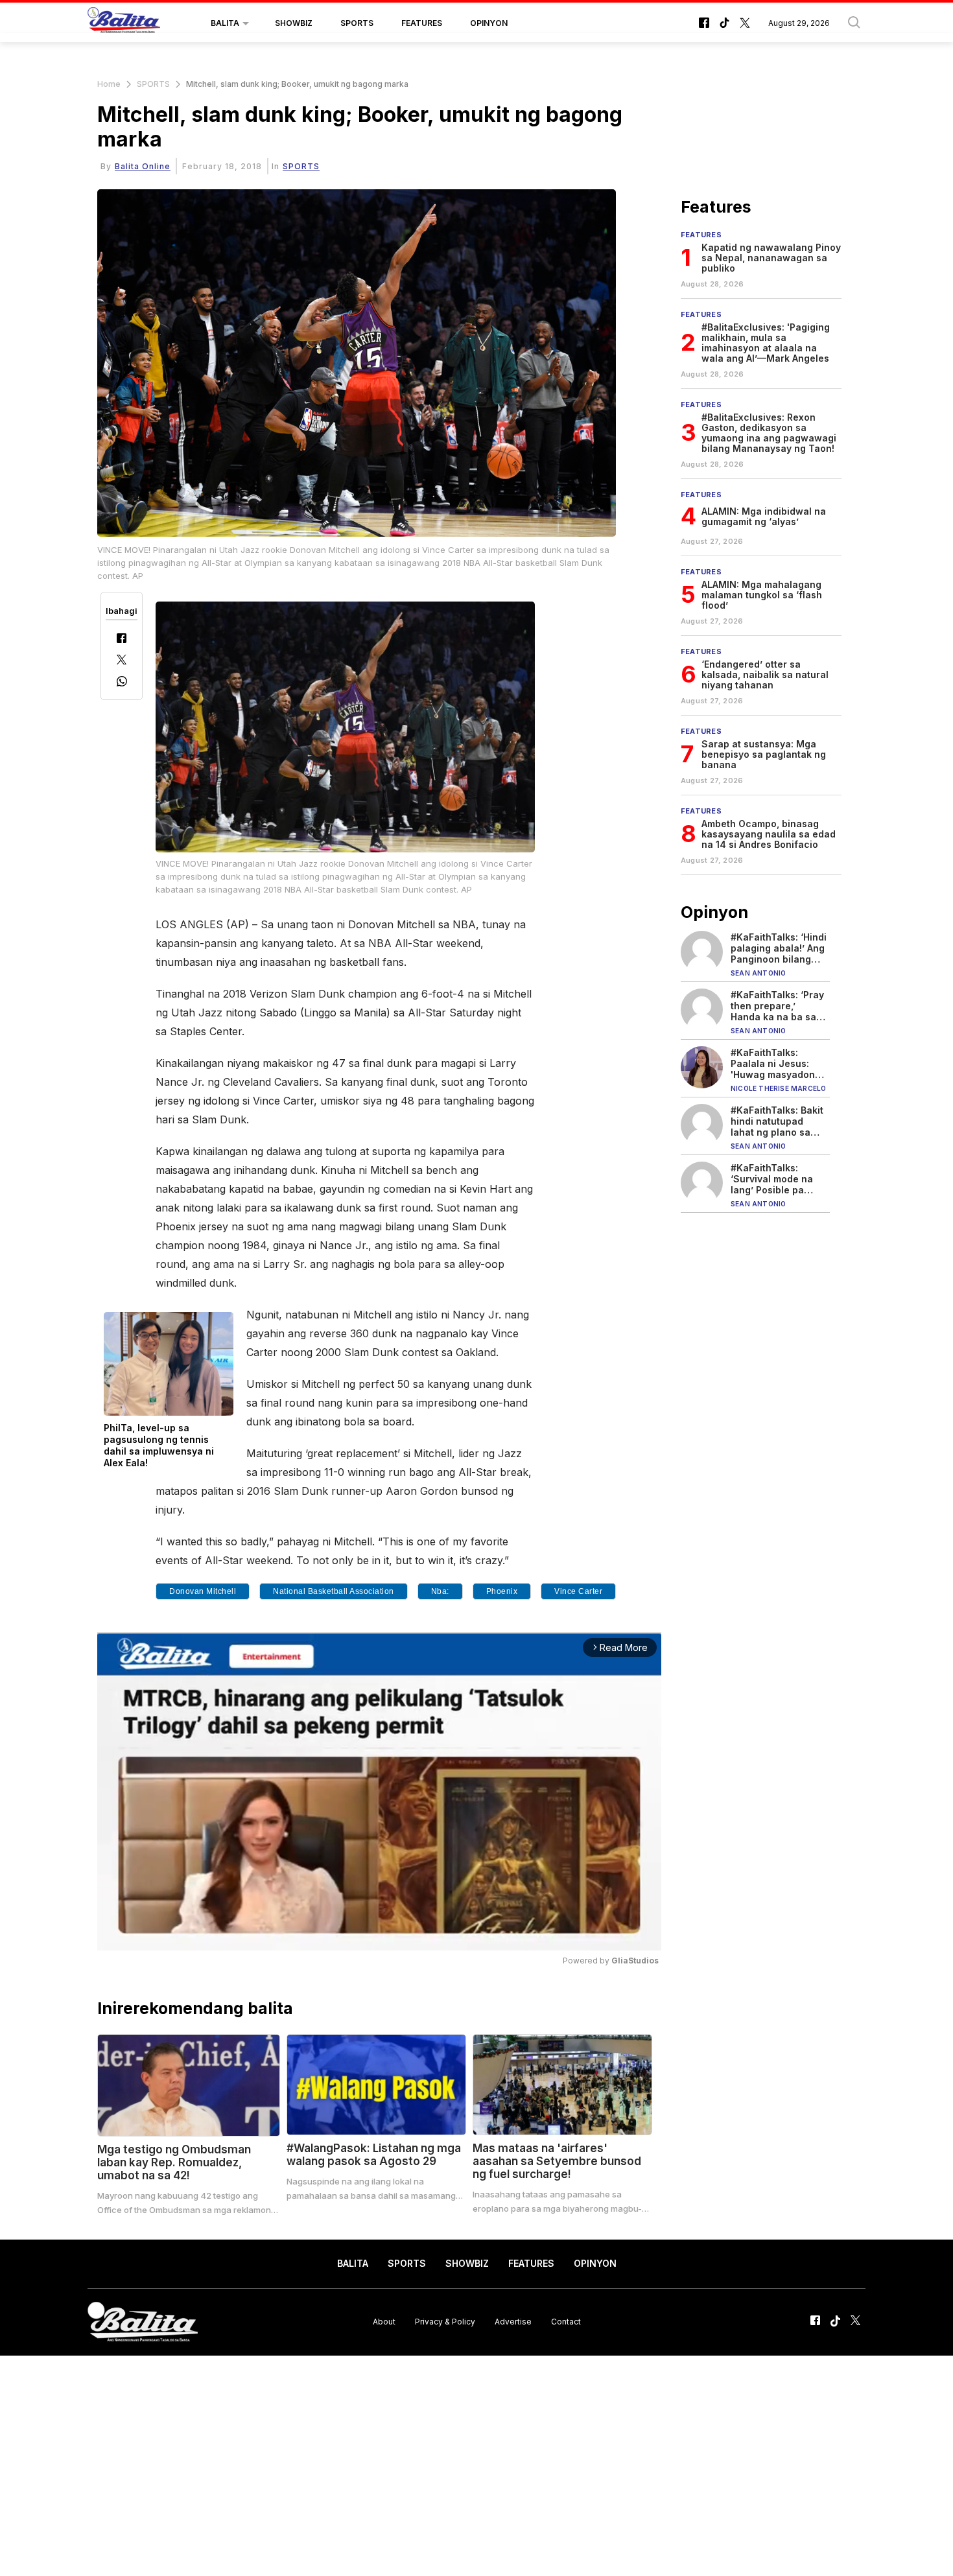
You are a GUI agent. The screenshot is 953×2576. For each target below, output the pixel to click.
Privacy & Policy (445, 2322)
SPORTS (357, 23)
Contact (566, 2322)
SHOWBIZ (294, 23)
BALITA (225, 23)
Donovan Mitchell (203, 1591)
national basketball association (334, 1591)
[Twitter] (122, 661)
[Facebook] (122, 639)
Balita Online (143, 166)
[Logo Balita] (124, 23)
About (384, 2322)
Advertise (513, 2322)
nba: (440, 1591)
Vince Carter (578, 1591)
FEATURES (422, 23)
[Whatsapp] (122, 683)
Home (109, 84)
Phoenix (502, 1591)
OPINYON (489, 23)
